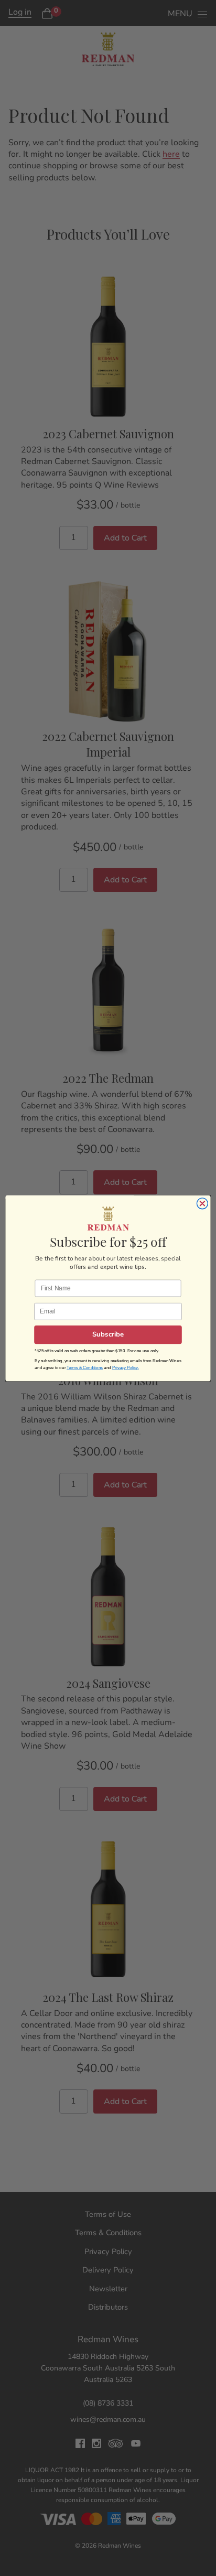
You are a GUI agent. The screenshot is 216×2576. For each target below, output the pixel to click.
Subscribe (108, 1335)
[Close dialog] (202, 1203)
